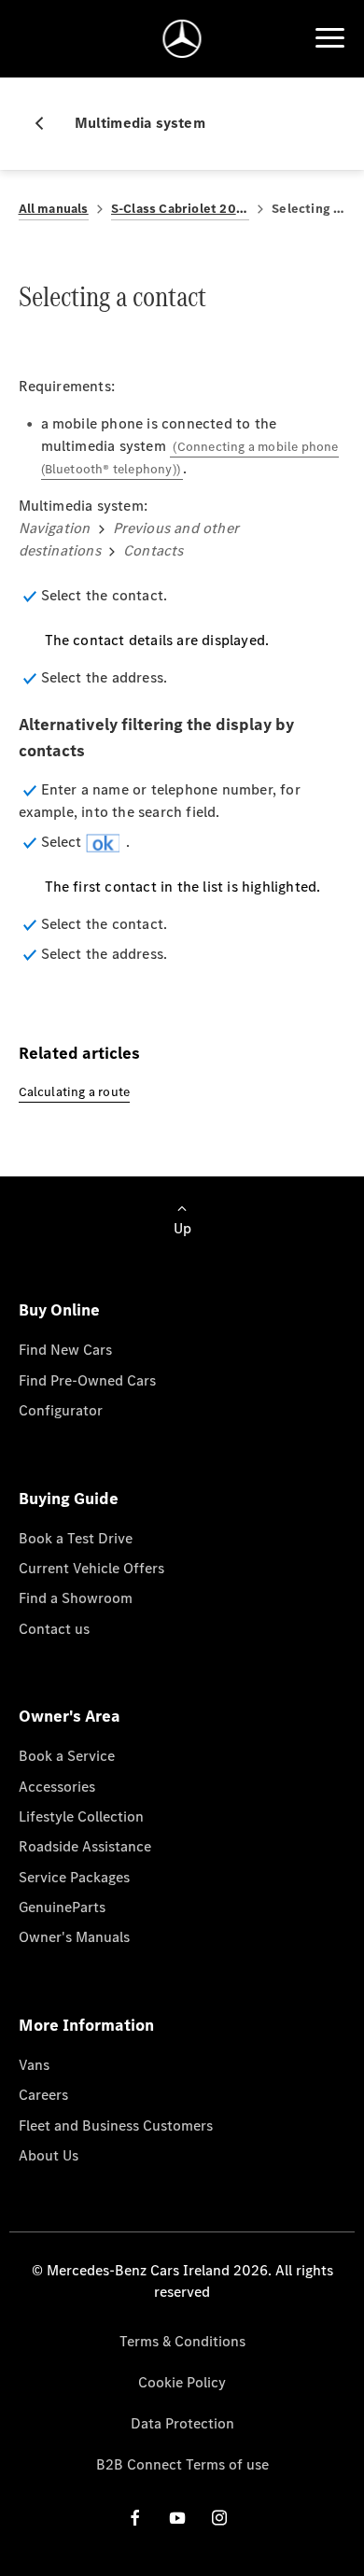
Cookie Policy (182, 2382)
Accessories (57, 1787)
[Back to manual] (47, 123)
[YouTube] (177, 2518)
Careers (43, 2095)
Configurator (61, 1410)
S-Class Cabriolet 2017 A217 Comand (181, 209)
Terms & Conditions (182, 2341)
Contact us (54, 1629)
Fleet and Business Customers (116, 2126)
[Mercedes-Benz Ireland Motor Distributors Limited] (182, 39)
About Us (49, 2155)
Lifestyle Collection (81, 1816)
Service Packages (74, 1877)
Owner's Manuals (74, 1937)
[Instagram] (219, 2518)
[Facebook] (135, 2518)
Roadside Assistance (85, 1846)
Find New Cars (65, 1350)
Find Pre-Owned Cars (87, 1380)
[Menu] (329, 38)
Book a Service (67, 1756)
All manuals (54, 209)
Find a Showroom (76, 1598)
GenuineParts (62, 1907)
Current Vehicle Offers (91, 1568)
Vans (34, 2065)
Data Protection (182, 2423)
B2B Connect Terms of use (182, 2464)
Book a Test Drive (76, 1538)
